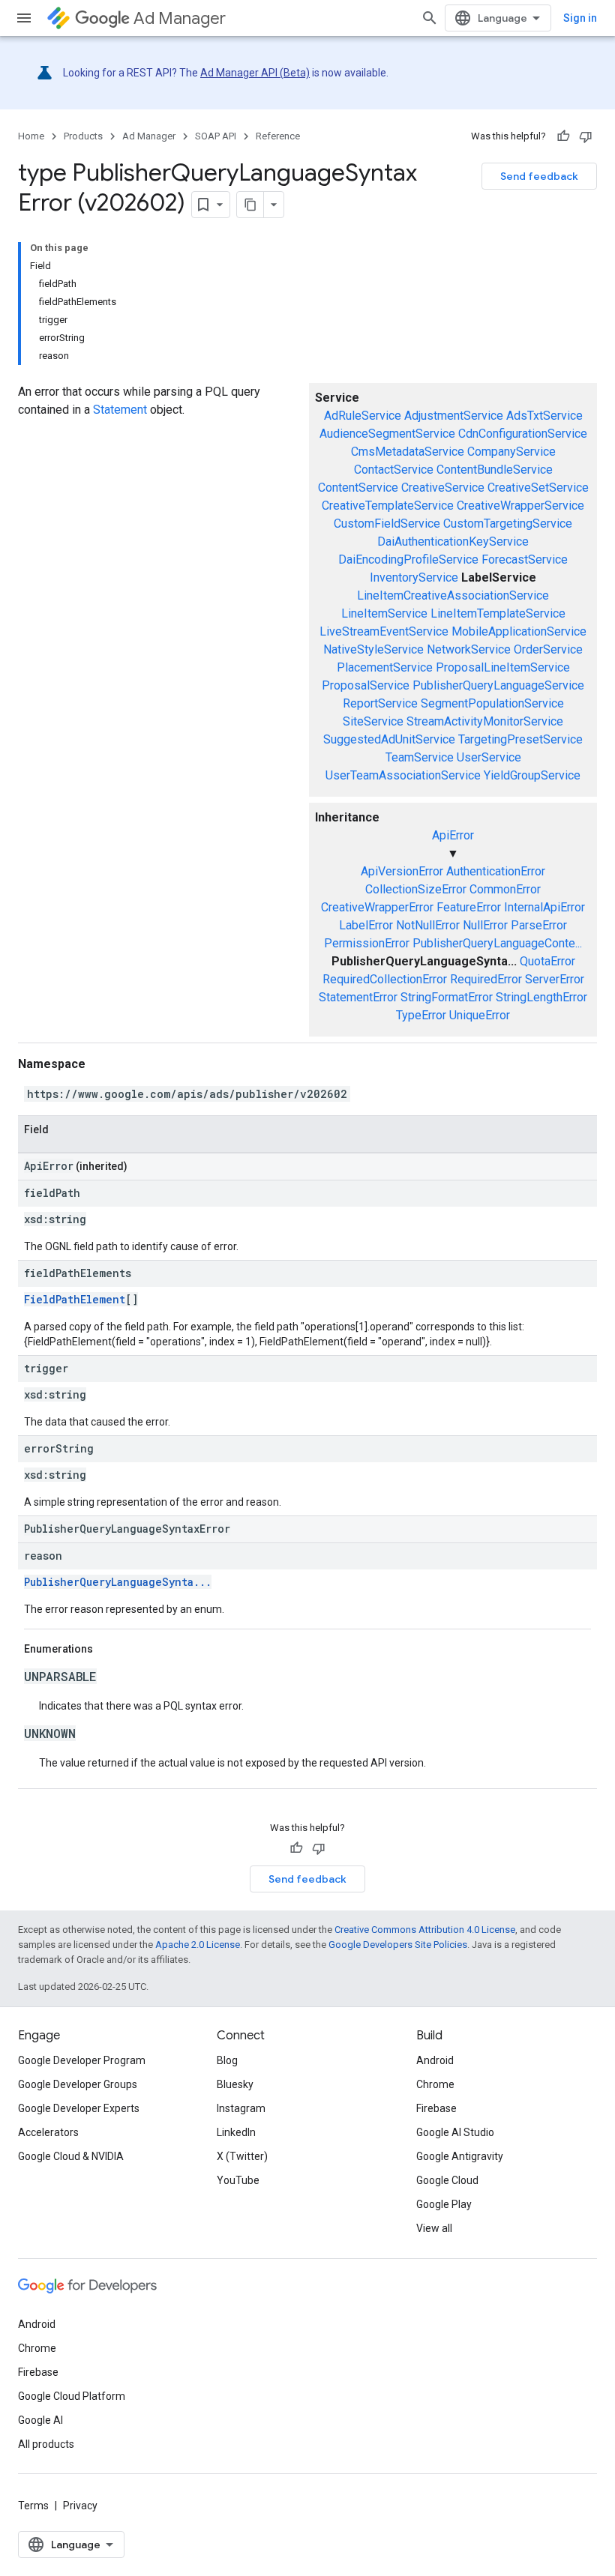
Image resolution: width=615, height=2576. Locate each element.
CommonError (505, 889)
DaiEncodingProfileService (408, 559)
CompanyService (511, 452)
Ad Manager (180, 18)
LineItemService (384, 613)
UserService (489, 757)
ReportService (380, 703)
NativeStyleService (373, 649)
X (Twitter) (242, 2156)
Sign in (580, 18)
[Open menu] (24, 18)
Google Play (444, 2204)
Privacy (80, 2506)
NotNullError (428, 925)
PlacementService (385, 667)
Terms (33, 2506)
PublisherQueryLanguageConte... (497, 943)
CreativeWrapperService (520, 506)
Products (83, 136)
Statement (120, 410)
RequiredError (486, 979)
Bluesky (235, 2084)
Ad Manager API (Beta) (255, 73)
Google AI (40, 2420)
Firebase (436, 2108)
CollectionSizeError (416, 889)
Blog (227, 2060)
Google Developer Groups (78, 2084)
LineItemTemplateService (498, 613)
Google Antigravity (460, 2156)
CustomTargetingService (508, 524)
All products (46, 2444)
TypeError (421, 1015)
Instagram (241, 2108)
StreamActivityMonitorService (485, 721)
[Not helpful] (586, 136)
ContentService (358, 488)
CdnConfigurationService (523, 434)
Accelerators (48, 2132)
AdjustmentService (454, 416)
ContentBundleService (495, 470)
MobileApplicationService (519, 631)
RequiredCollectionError (385, 979)
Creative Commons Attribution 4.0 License (425, 1930)
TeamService (420, 757)
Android (435, 2060)
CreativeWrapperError (377, 907)
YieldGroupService (532, 775)
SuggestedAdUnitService (389, 739)
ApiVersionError (402, 871)
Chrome (435, 2084)
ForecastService (525, 559)
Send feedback (539, 176)
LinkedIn (236, 2132)
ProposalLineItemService (503, 667)
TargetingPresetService (520, 739)
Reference (278, 136)
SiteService (373, 721)
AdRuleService (363, 416)
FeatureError (469, 907)
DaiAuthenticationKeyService (453, 542)
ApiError (453, 835)
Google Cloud (447, 2180)
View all (434, 2228)
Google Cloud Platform (72, 2396)
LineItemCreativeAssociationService (453, 595)
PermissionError (367, 943)
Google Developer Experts (79, 2108)
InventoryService (414, 577)
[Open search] (430, 18)
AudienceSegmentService (387, 434)
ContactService (394, 470)
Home (31, 136)
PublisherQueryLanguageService (498, 685)
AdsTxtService (544, 416)
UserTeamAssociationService (403, 775)
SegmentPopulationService (492, 703)
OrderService (548, 649)
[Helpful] (563, 136)
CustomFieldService (387, 524)
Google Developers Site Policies (398, 1945)
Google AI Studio (455, 2132)
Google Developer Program (82, 2060)
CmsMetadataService (408, 452)
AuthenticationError (496, 871)
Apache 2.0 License (198, 1945)
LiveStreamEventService (384, 631)
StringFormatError (447, 997)
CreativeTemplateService (388, 506)
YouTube (238, 2180)
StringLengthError (541, 997)
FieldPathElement (75, 1299)
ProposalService (366, 685)
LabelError (366, 925)
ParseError (539, 925)
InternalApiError (544, 907)
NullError (485, 925)
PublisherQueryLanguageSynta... (118, 1582)
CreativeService (443, 488)
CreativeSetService (538, 488)
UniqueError (480, 1015)
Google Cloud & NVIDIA (71, 2156)
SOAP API (216, 136)
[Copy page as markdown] (250, 205)
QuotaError (547, 961)
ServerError (555, 979)
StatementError (358, 997)
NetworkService (469, 649)
